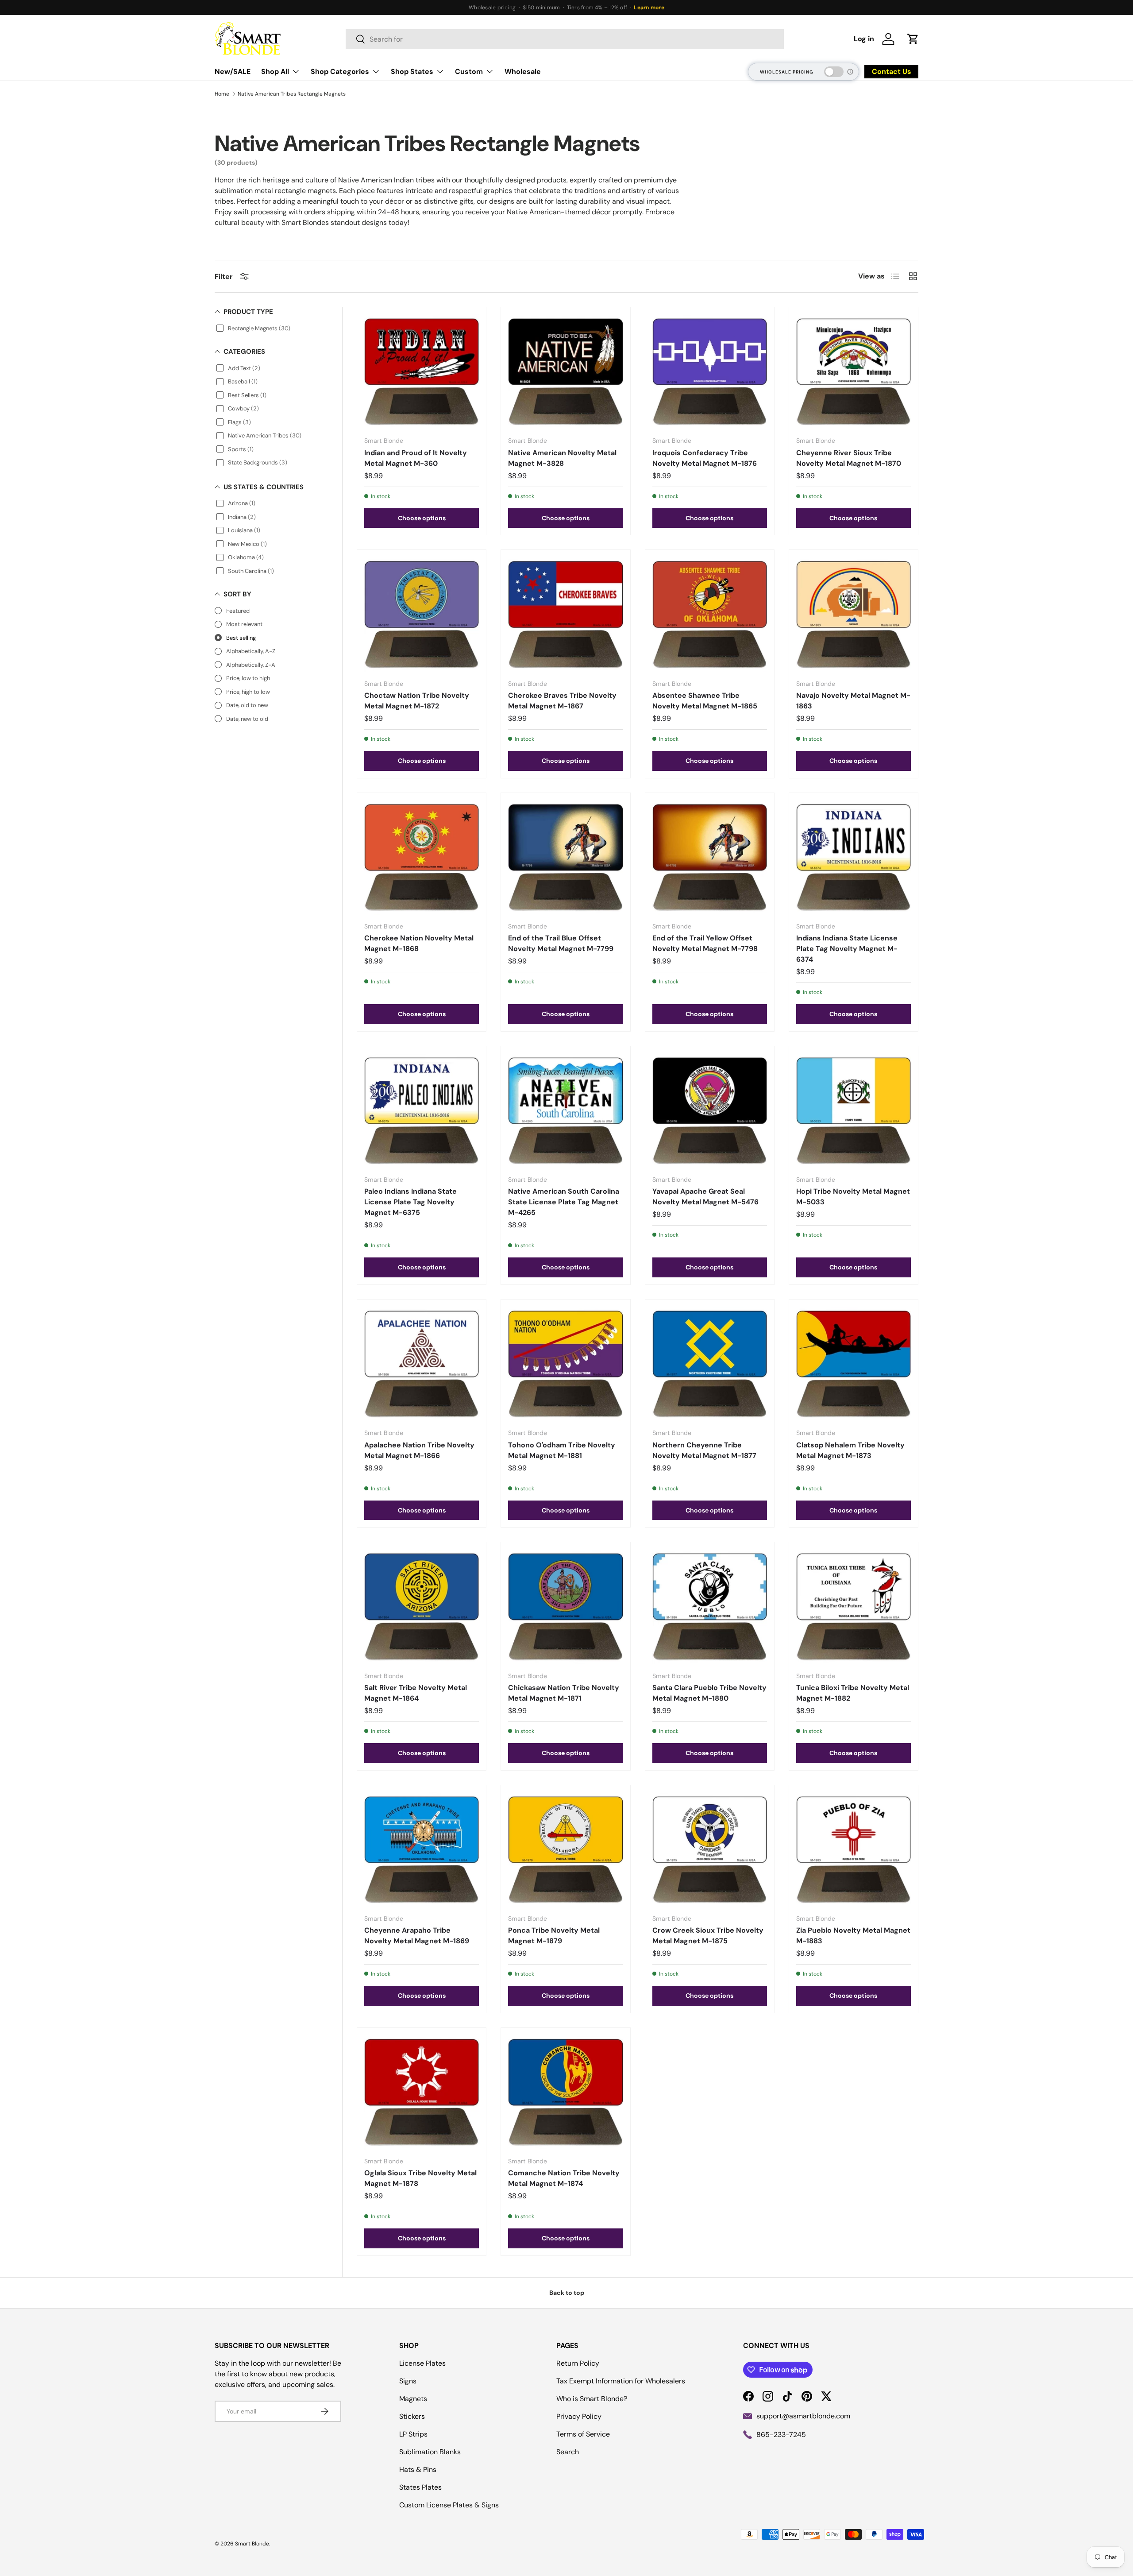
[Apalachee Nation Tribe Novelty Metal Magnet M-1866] (422, 1364)
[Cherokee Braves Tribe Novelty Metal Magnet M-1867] (565, 614)
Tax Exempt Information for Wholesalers (621, 2381)
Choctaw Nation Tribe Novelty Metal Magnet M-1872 (417, 701)
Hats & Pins (418, 2470)
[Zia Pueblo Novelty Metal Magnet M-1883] (854, 1850)
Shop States (412, 72)
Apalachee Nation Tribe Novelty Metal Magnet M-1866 (419, 1450)
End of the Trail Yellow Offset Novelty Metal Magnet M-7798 (705, 943)
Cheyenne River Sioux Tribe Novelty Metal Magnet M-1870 (849, 458)
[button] (913, 39)
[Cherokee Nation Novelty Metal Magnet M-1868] (422, 857)
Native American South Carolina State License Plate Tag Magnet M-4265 (564, 1202)
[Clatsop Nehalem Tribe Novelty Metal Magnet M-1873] (854, 1364)
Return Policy (578, 2363)
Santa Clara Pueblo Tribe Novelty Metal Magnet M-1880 (709, 1693)
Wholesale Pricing (787, 72)
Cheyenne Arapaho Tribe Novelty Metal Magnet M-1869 (417, 1936)
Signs (408, 2381)
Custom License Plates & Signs (449, 2505)
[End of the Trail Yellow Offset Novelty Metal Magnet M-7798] (710, 857)
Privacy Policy (579, 2416)
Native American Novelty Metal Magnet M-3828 (562, 458)
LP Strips (413, 2434)
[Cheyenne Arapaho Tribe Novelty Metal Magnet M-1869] (422, 1850)
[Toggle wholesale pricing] (834, 72)
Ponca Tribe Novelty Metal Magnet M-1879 (554, 1936)
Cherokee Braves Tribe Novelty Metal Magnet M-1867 (562, 701)
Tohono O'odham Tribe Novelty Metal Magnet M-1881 (562, 1450)
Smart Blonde (252, 2544)
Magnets (413, 2399)
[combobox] (565, 39)
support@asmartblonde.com (803, 2416)
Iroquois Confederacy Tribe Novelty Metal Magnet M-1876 (705, 458)
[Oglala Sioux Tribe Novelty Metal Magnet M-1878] (422, 2092)
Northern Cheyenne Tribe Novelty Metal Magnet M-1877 (704, 1450)
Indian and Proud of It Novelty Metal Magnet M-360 (416, 458)
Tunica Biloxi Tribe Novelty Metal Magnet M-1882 (853, 1693)
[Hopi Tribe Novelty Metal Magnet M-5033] (854, 1111)
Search (568, 2452)
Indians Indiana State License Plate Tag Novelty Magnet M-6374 (847, 949)
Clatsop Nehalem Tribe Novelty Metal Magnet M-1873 (850, 1450)
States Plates (420, 2487)
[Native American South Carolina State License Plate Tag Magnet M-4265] (565, 1111)
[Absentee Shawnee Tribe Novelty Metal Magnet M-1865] (710, 614)
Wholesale (523, 72)
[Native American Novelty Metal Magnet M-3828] (565, 372)
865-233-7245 (781, 2435)
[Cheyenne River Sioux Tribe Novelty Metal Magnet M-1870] (854, 372)
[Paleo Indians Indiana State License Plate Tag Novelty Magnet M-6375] (422, 1111)
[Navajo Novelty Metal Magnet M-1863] (854, 614)
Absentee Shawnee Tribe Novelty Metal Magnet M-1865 (705, 701)
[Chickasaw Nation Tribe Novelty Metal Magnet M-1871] (565, 1607)
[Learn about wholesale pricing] (851, 72)
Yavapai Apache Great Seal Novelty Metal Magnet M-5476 (705, 1197)
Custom (469, 72)
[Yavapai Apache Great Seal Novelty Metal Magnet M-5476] (710, 1111)
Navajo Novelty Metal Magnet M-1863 (853, 701)
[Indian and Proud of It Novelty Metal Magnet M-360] (422, 372)
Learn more (649, 8)
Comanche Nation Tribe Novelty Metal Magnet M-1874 (564, 2178)
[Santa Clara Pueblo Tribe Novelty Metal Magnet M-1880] (710, 1607)
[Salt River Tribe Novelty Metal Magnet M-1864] (422, 1607)
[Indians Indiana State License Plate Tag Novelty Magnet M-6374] (854, 857)
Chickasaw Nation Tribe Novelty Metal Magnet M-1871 (564, 1693)
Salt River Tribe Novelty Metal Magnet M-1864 (416, 1693)
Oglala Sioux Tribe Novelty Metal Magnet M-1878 (420, 2178)
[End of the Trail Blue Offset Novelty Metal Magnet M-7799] (565, 857)
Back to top (567, 2293)
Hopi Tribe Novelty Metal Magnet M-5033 (853, 1197)
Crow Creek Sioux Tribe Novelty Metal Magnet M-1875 (708, 1936)
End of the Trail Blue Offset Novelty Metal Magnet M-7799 (561, 943)
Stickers (412, 2416)
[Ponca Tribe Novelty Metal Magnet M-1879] (565, 1850)
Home (222, 94)
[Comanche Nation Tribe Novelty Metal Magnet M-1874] (565, 2092)
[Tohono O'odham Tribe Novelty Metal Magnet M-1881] (565, 1364)
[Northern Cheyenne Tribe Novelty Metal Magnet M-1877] (710, 1364)
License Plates (422, 2363)
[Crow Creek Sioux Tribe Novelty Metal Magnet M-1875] (710, 1850)
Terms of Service (583, 2434)
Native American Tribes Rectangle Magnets (292, 94)
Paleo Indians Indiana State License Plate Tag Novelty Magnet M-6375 (410, 1202)
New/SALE (233, 72)
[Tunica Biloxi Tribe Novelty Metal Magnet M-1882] (854, 1607)
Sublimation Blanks (430, 2452)
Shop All (275, 72)
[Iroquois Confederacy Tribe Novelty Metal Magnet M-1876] (710, 372)
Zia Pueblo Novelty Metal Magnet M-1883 (853, 1936)
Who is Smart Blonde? (592, 2399)
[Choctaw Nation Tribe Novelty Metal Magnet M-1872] (422, 614)
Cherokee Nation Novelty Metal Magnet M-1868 (419, 943)
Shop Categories (340, 72)
